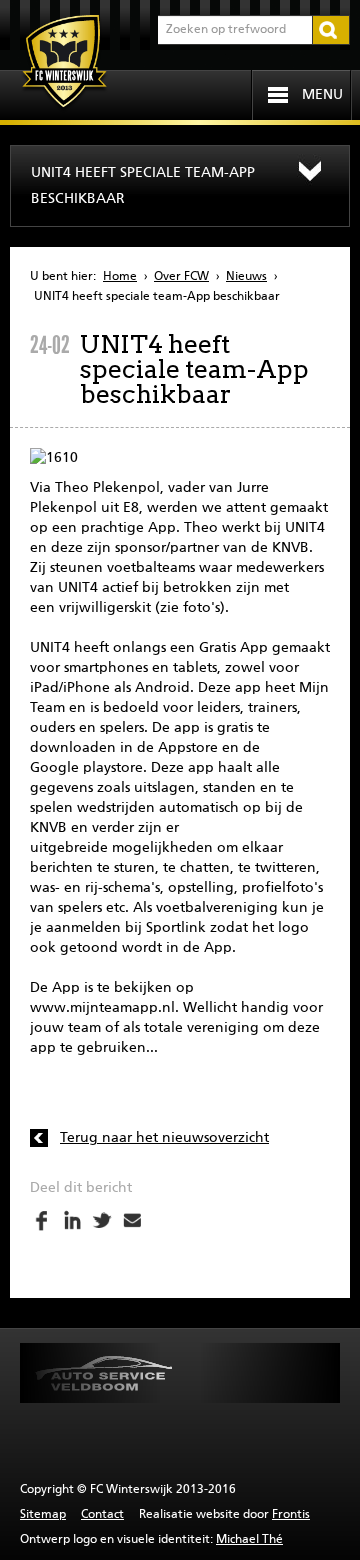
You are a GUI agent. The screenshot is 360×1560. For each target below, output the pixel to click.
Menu (322, 95)
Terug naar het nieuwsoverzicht (164, 1138)
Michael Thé (249, 1540)
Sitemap (43, 1515)
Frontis (291, 1515)
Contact (102, 1515)
